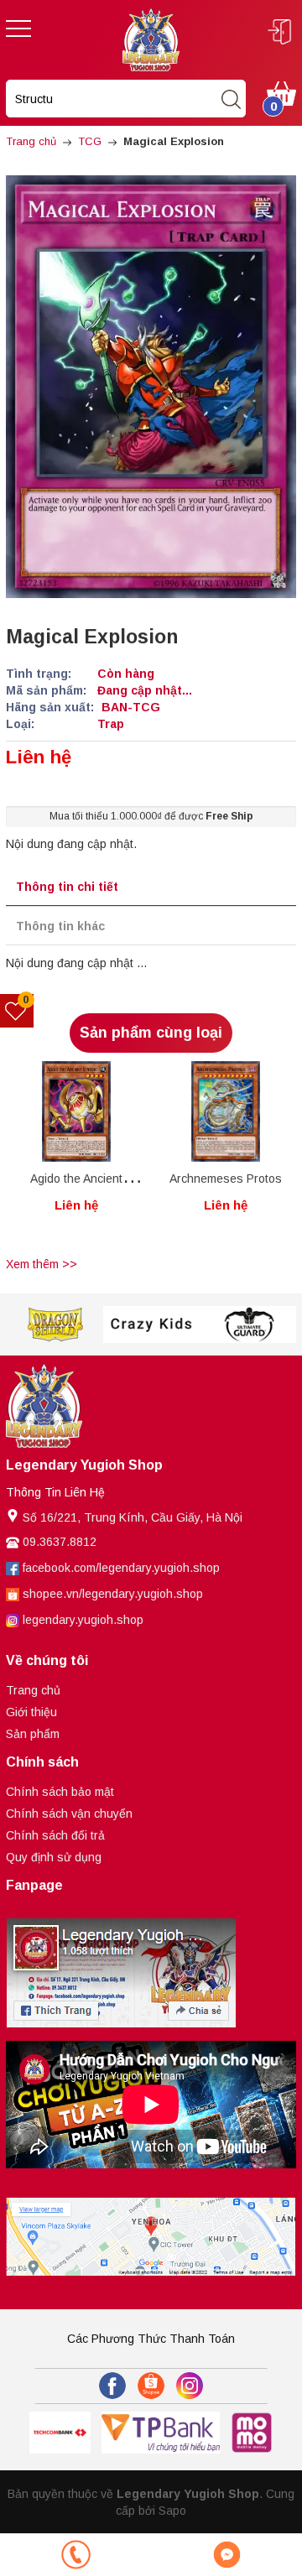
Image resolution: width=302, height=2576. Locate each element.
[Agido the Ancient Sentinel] (76, 1111)
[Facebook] (112, 2386)
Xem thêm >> (42, 1264)
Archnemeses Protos (226, 1179)
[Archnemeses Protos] (226, 1111)
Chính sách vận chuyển (69, 1814)
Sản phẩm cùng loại (151, 1033)
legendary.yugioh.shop (83, 1620)
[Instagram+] (190, 2386)
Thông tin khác (60, 926)
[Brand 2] (55, 1325)
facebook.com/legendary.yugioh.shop (121, 1568)
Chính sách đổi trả (55, 1835)
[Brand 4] (249, 1325)
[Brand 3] (152, 1325)
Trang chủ (33, 1690)
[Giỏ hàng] (281, 92)
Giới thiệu (31, 1712)
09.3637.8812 (60, 1542)
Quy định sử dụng (54, 1857)
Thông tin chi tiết (67, 887)
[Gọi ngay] (75, 2555)
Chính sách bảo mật (60, 1792)
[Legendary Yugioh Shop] (151, 39)
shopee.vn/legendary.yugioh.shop (113, 1594)
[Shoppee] (151, 2386)
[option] (76, 1156)
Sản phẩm (33, 1734)
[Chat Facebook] (226, 2555)
